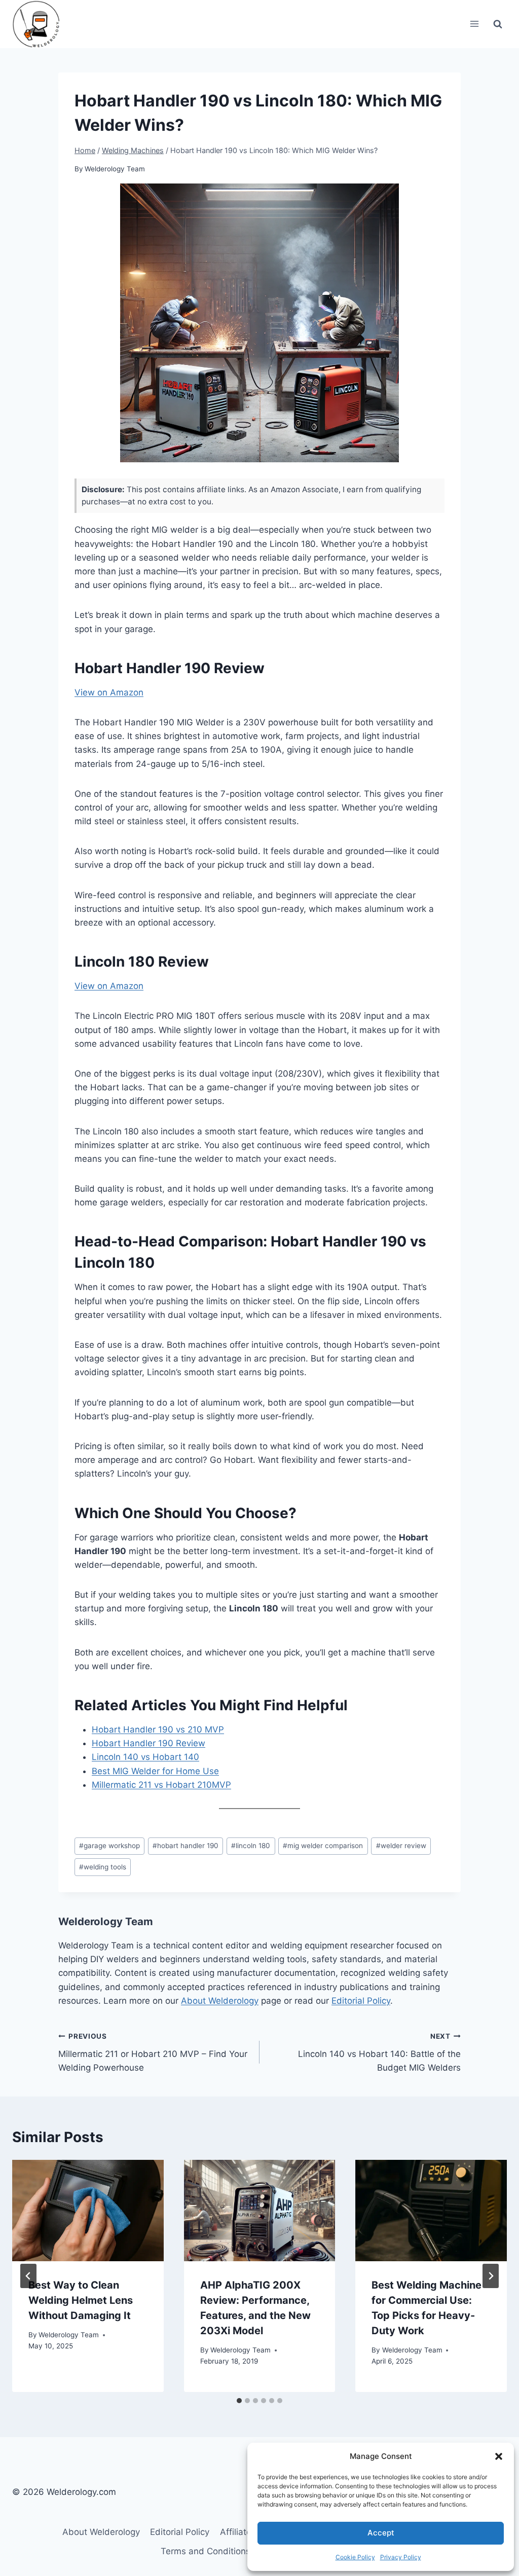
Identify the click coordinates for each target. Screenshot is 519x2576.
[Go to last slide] (28, 2276)
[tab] (239, 2401)
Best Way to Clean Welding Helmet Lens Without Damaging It (81, 2300)
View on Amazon (109, 692)
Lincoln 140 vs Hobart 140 (145, 1757)
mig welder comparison (323, 1846)
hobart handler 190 (186, 1846)
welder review (401, 1846)
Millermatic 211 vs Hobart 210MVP (161, 1785)
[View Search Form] (498, 24)
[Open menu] (474, 24)
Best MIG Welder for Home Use (155, 1771)
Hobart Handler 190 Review (149, 1743)
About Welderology (220, 2001)
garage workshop (109, 1846)
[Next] (491, 2276)
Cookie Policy (355, 2557)
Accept (381, 2533)
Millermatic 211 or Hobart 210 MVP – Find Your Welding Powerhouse (153, 2052)
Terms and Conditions (206, 2551)
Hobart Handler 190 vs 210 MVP (158, 1729)
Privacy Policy (401, 2557)
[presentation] (88, 2210)
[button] (499, 2456)
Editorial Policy (361, 2001)
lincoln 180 (251, 1846)
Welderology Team (115, 169)
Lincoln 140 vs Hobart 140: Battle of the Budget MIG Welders (379, 2052)
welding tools (103, 1867)
